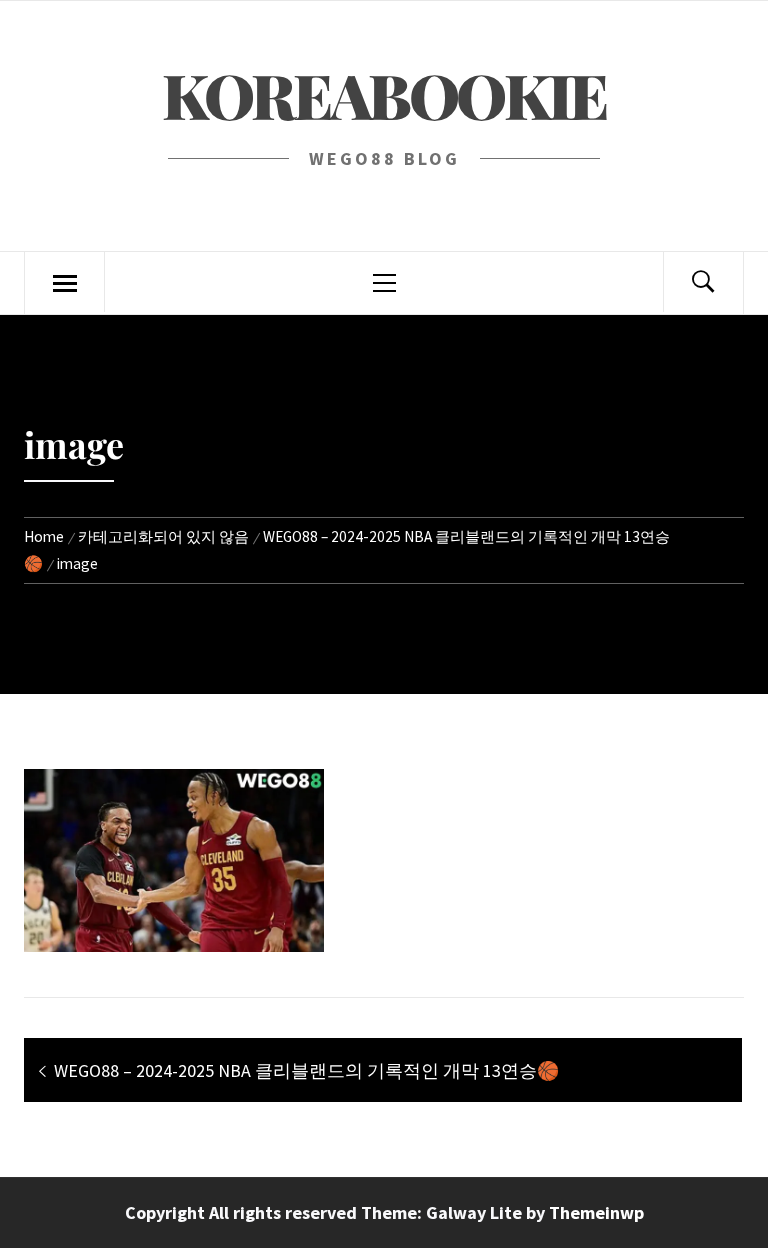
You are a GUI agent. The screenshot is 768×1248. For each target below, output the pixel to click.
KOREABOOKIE (384, 94)
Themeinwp (596, 1212)
